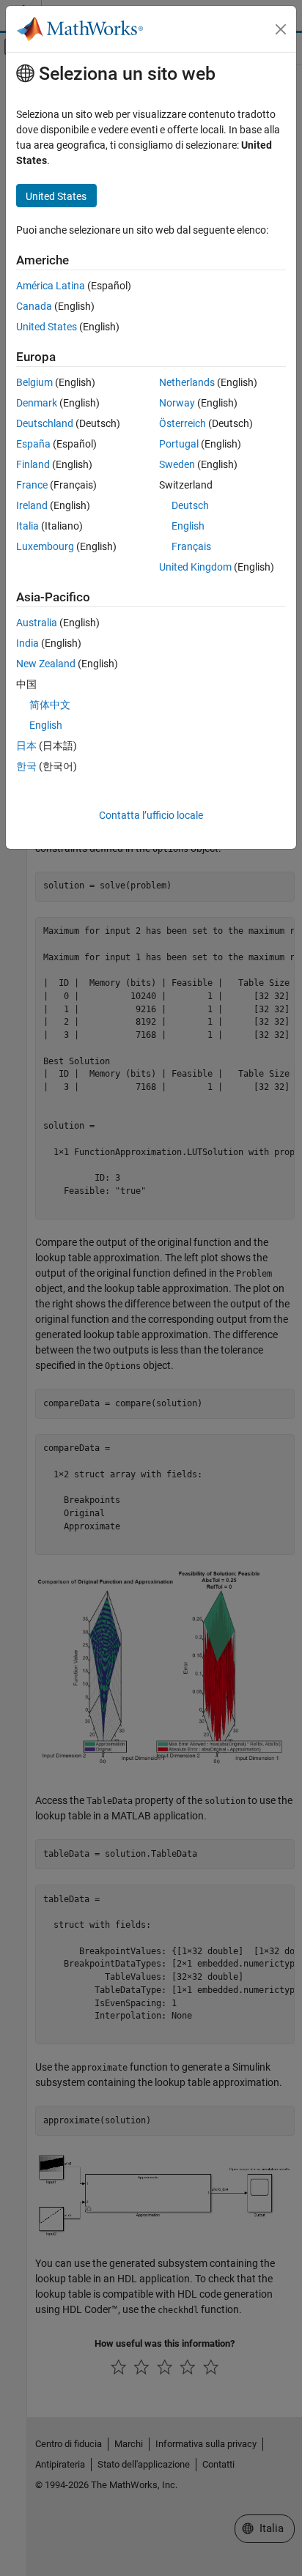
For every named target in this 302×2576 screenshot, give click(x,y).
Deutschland (45, 423)
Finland (33, 464)
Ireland (32, 505)
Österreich (183, 423)
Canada (34, 306)
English (188, 526)
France (32, 485)
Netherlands (187, 382)
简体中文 (50, 705)
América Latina (51, 286)
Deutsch (190, 505)
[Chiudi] (281, 29)
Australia (37, 623)
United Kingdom (195, 567)
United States (47, 327)
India (27, 643)
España (33, 444)
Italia (27, 526)
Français (191, 546)
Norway (177, 403)
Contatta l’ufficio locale (151, 815)
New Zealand (46, 664)
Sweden (177, 464)
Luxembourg (45, 546)
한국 (26, 766)
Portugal (179, 444)
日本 (26, 746)
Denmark (37, 403)
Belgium (34, 382)
